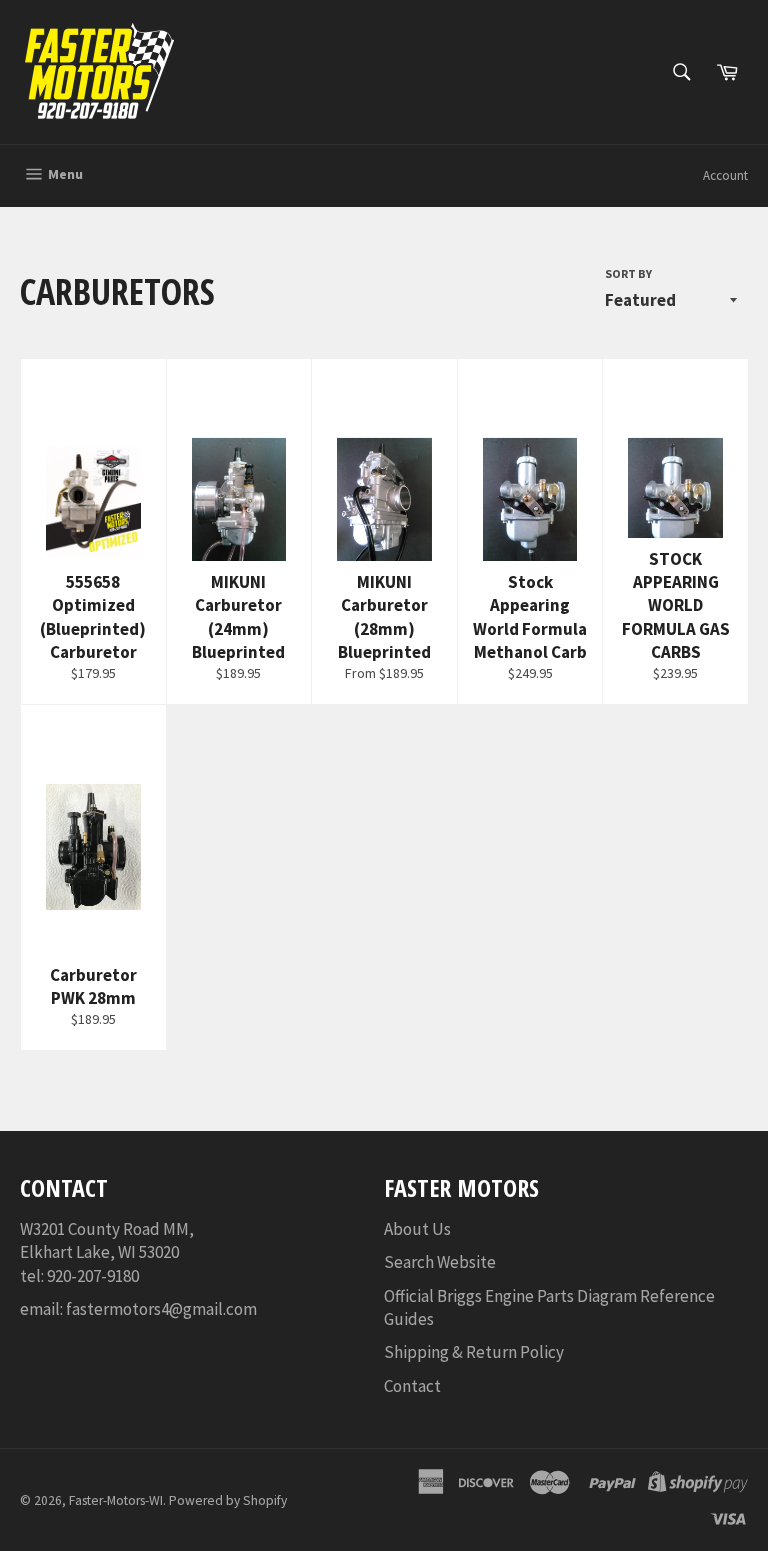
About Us (417, 1229)
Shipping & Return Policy (474, 1352)
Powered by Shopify (228, 1500)
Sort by (628, 273)
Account (725, 175)
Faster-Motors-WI (116, 1500)
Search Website (440, 1262)
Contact (412, 1386)
